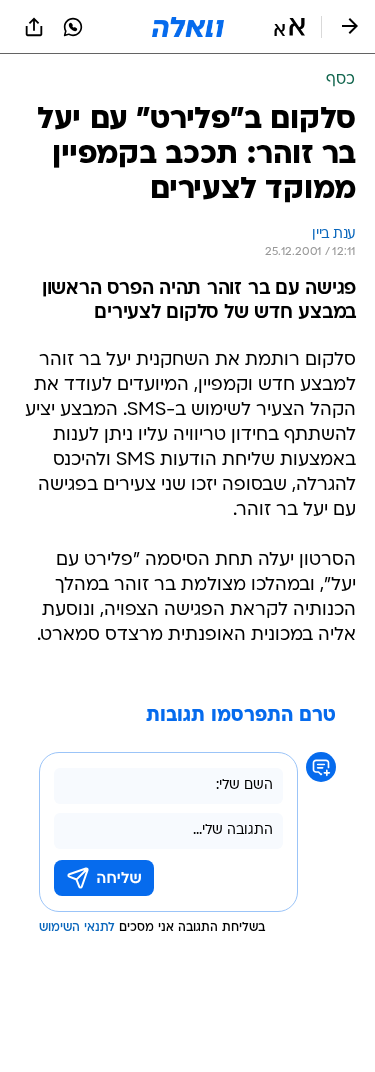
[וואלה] (188, 27)
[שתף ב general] (34, 27)
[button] (289, 27)
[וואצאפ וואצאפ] (73, 27)
